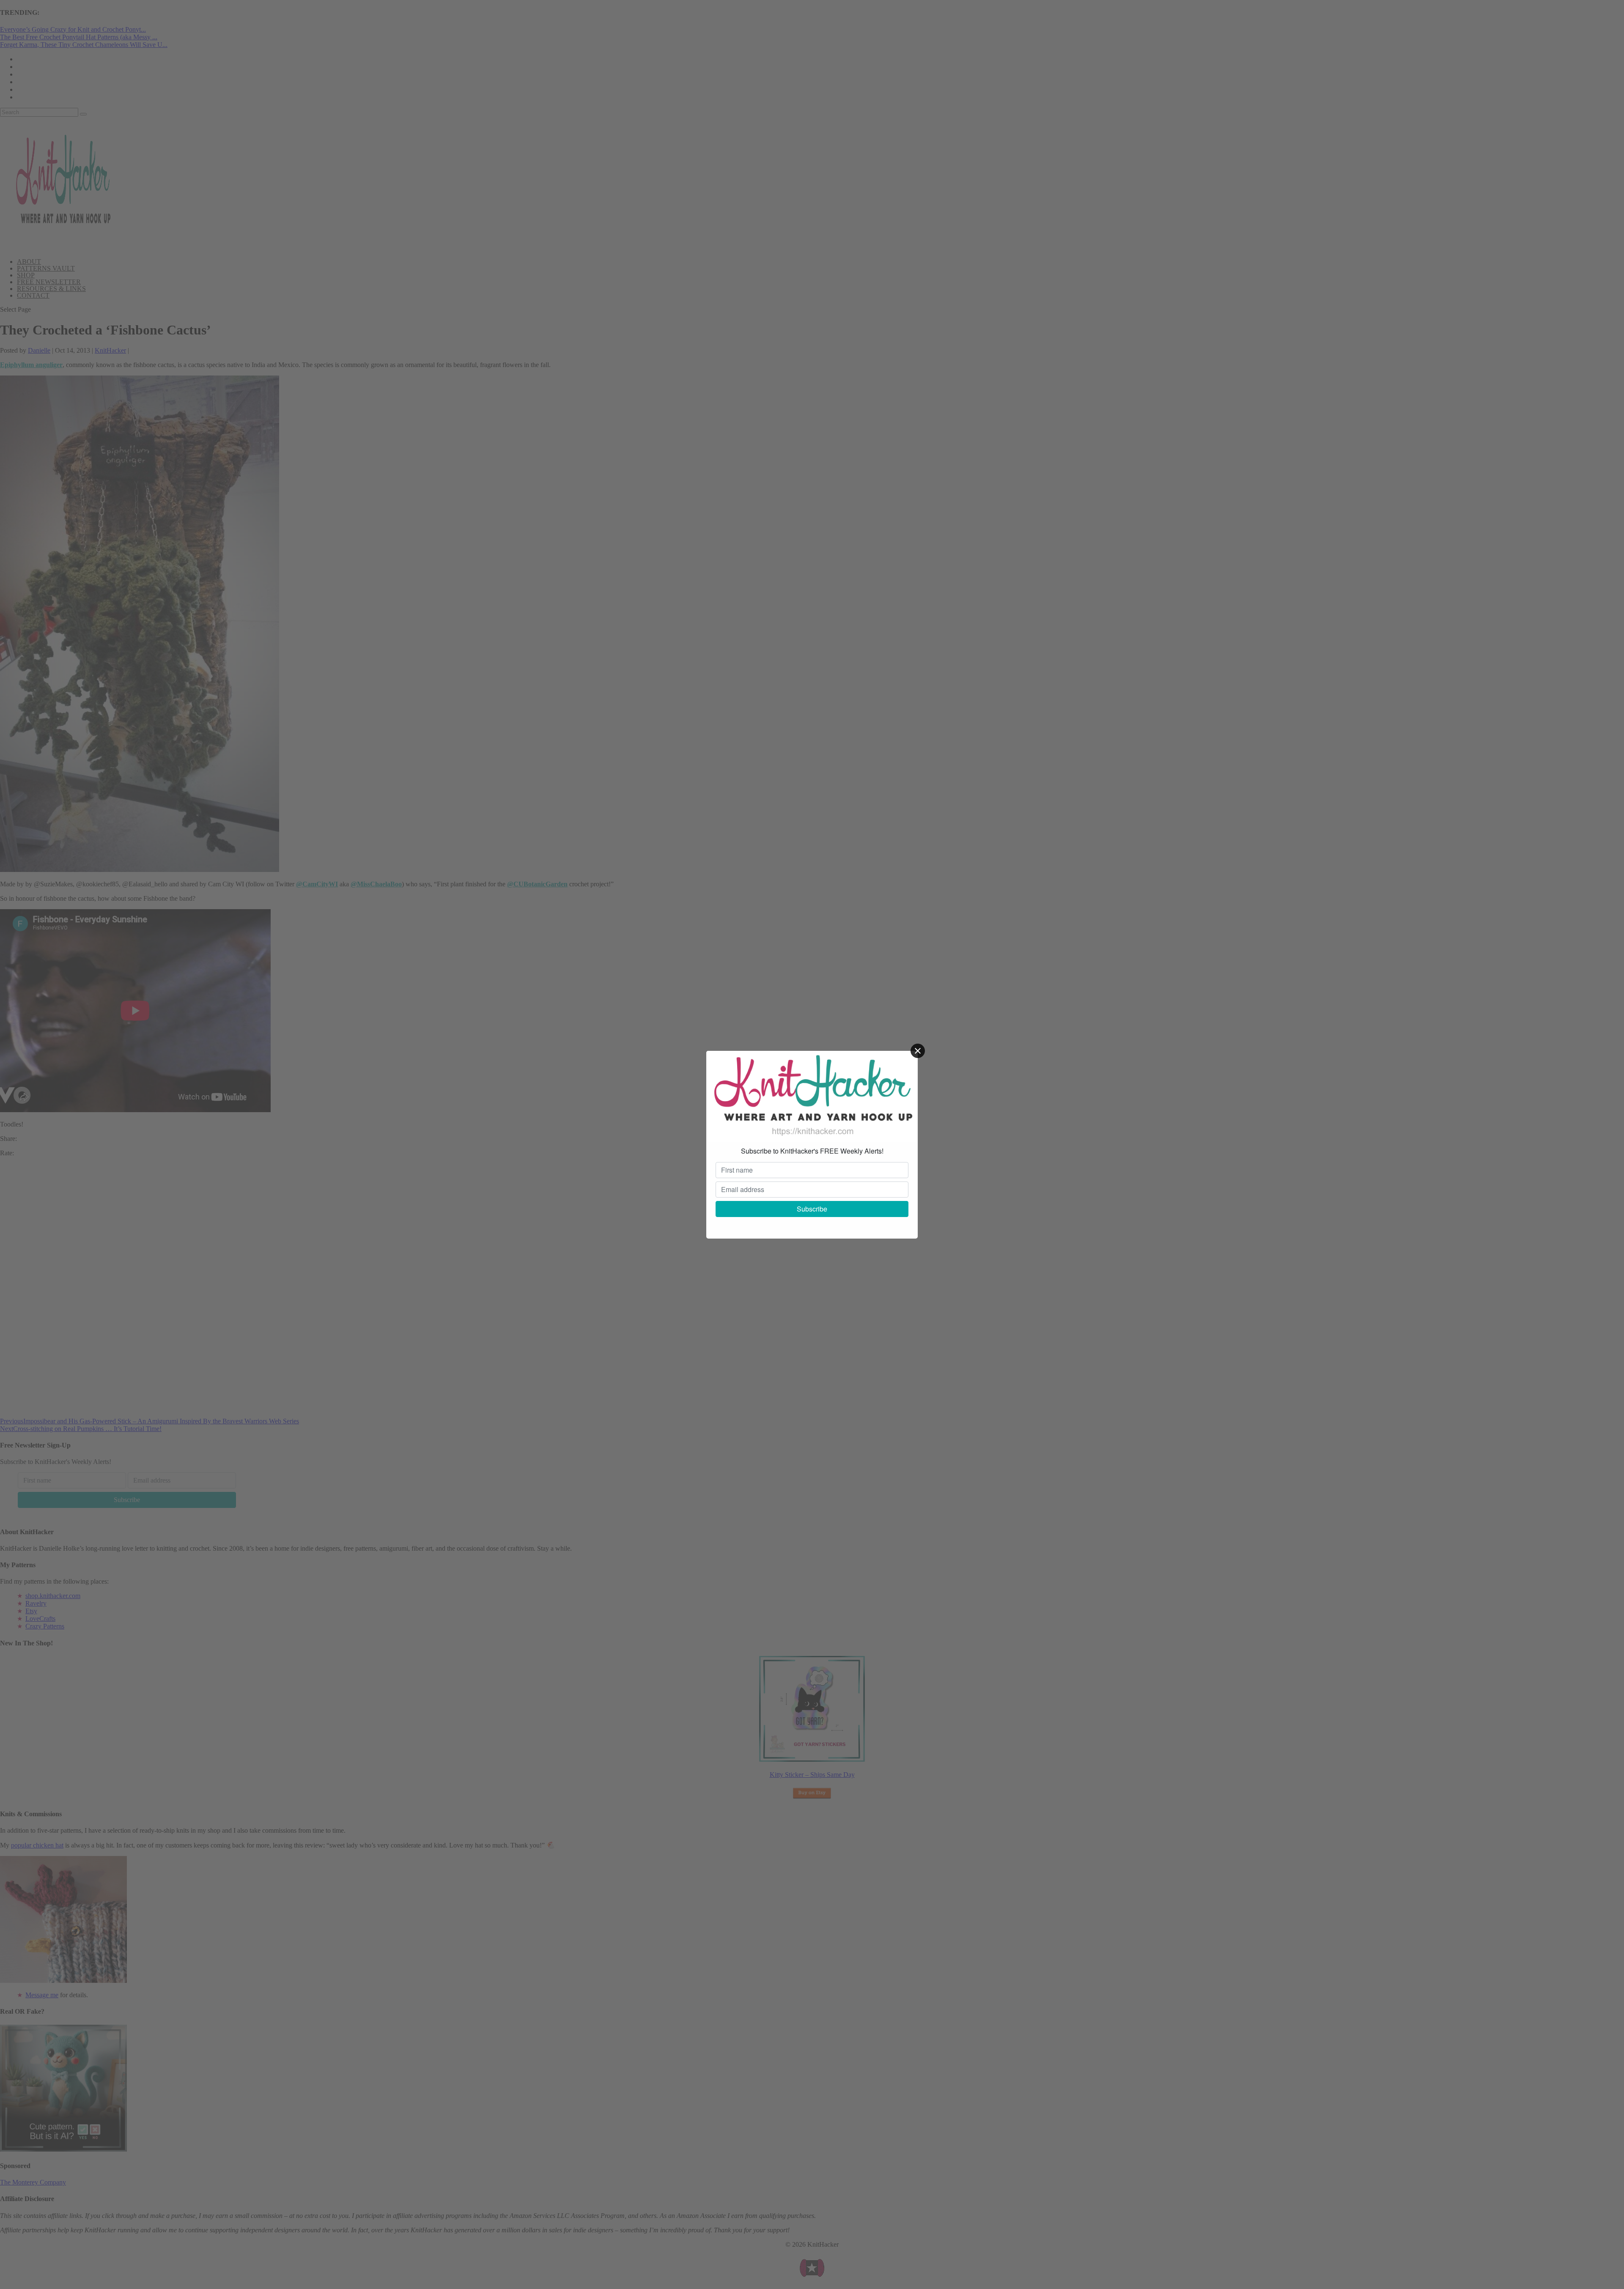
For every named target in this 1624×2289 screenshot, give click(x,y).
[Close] (918, 1051)
